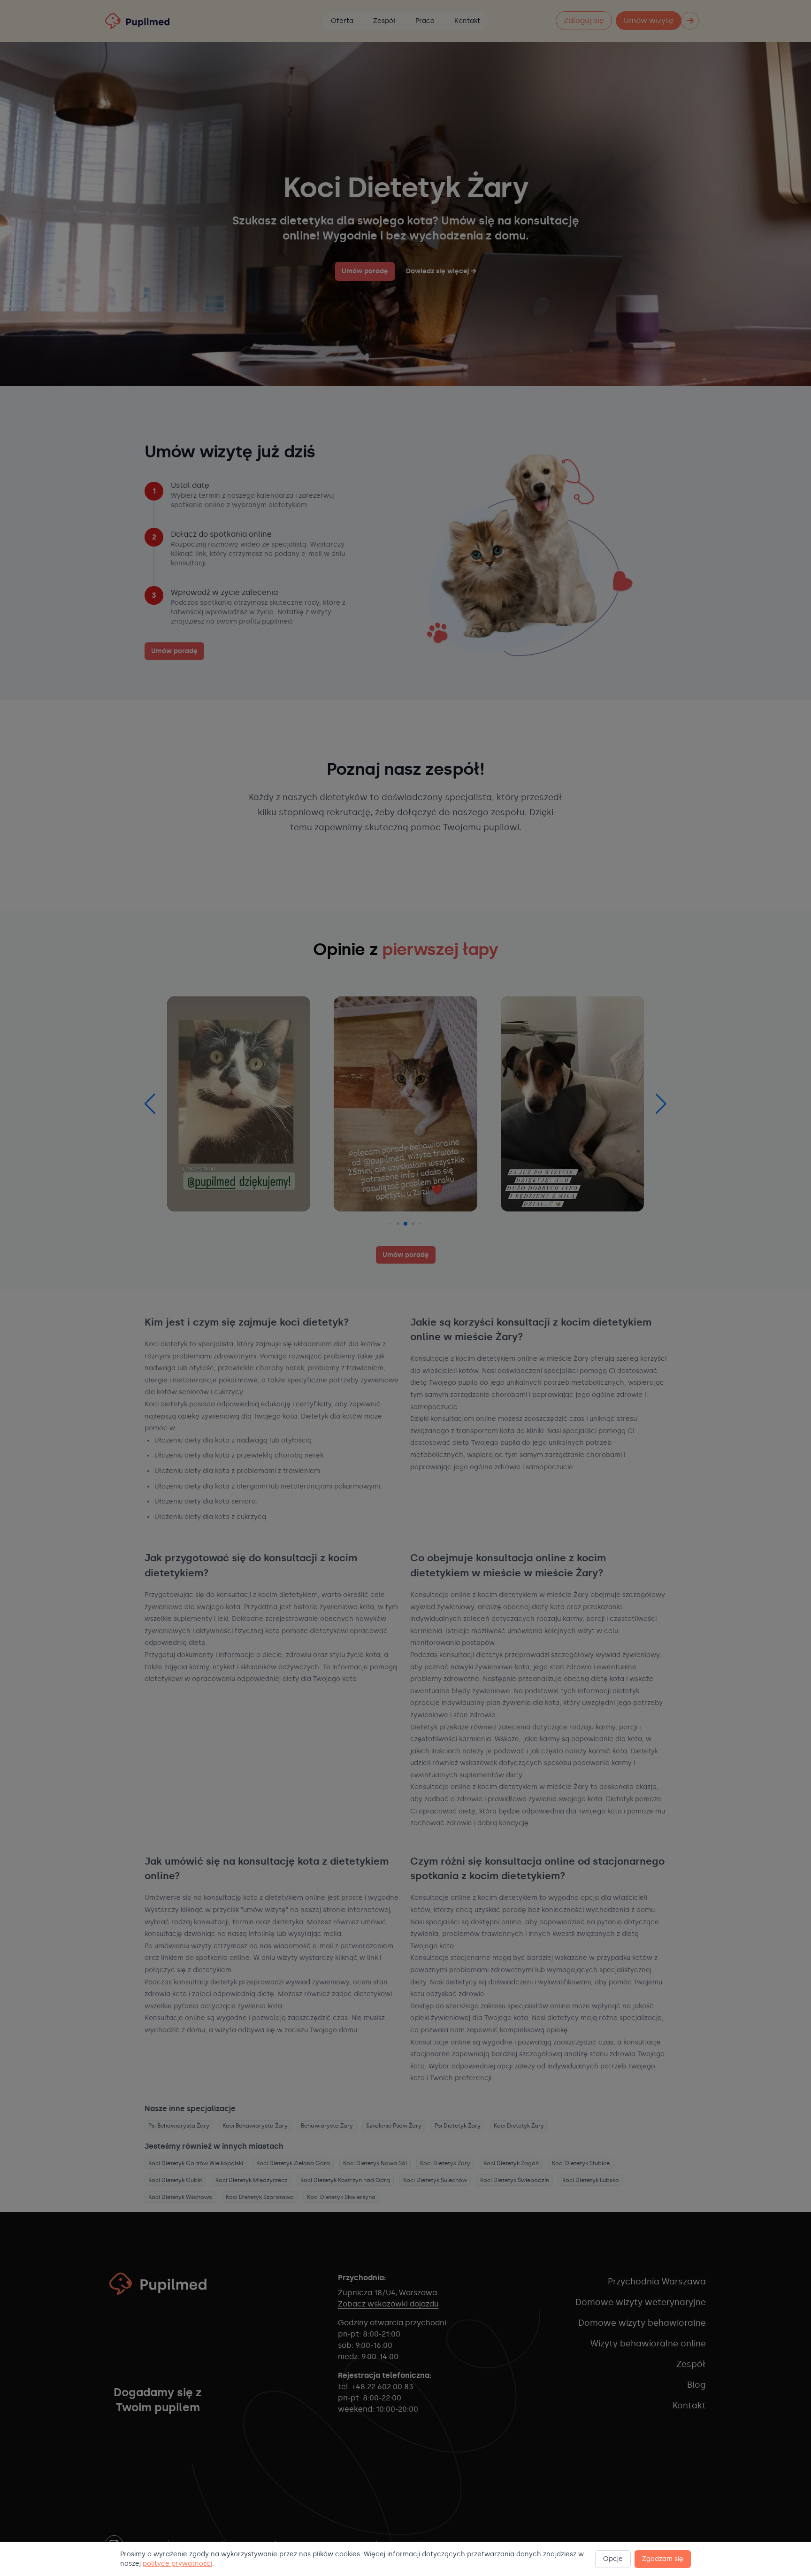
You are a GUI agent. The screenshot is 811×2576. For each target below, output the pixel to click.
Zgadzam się (663, 2559)
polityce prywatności (177, 2564)
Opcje (613, 2559)
